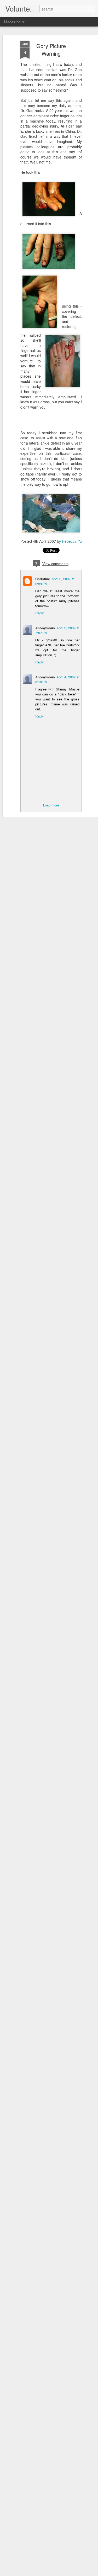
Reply (40, 613)
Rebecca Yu (72, 541)
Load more (51, 805)
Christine (43, 579)
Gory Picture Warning (51, 50)
